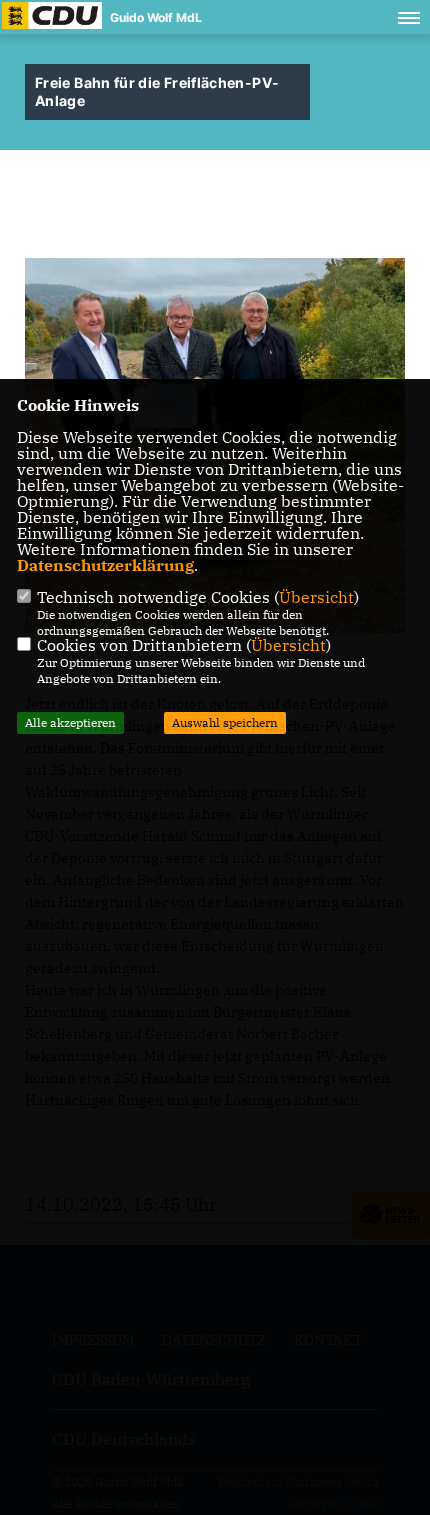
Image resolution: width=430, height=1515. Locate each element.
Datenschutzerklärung (105, 565)
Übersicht (316, 597)
